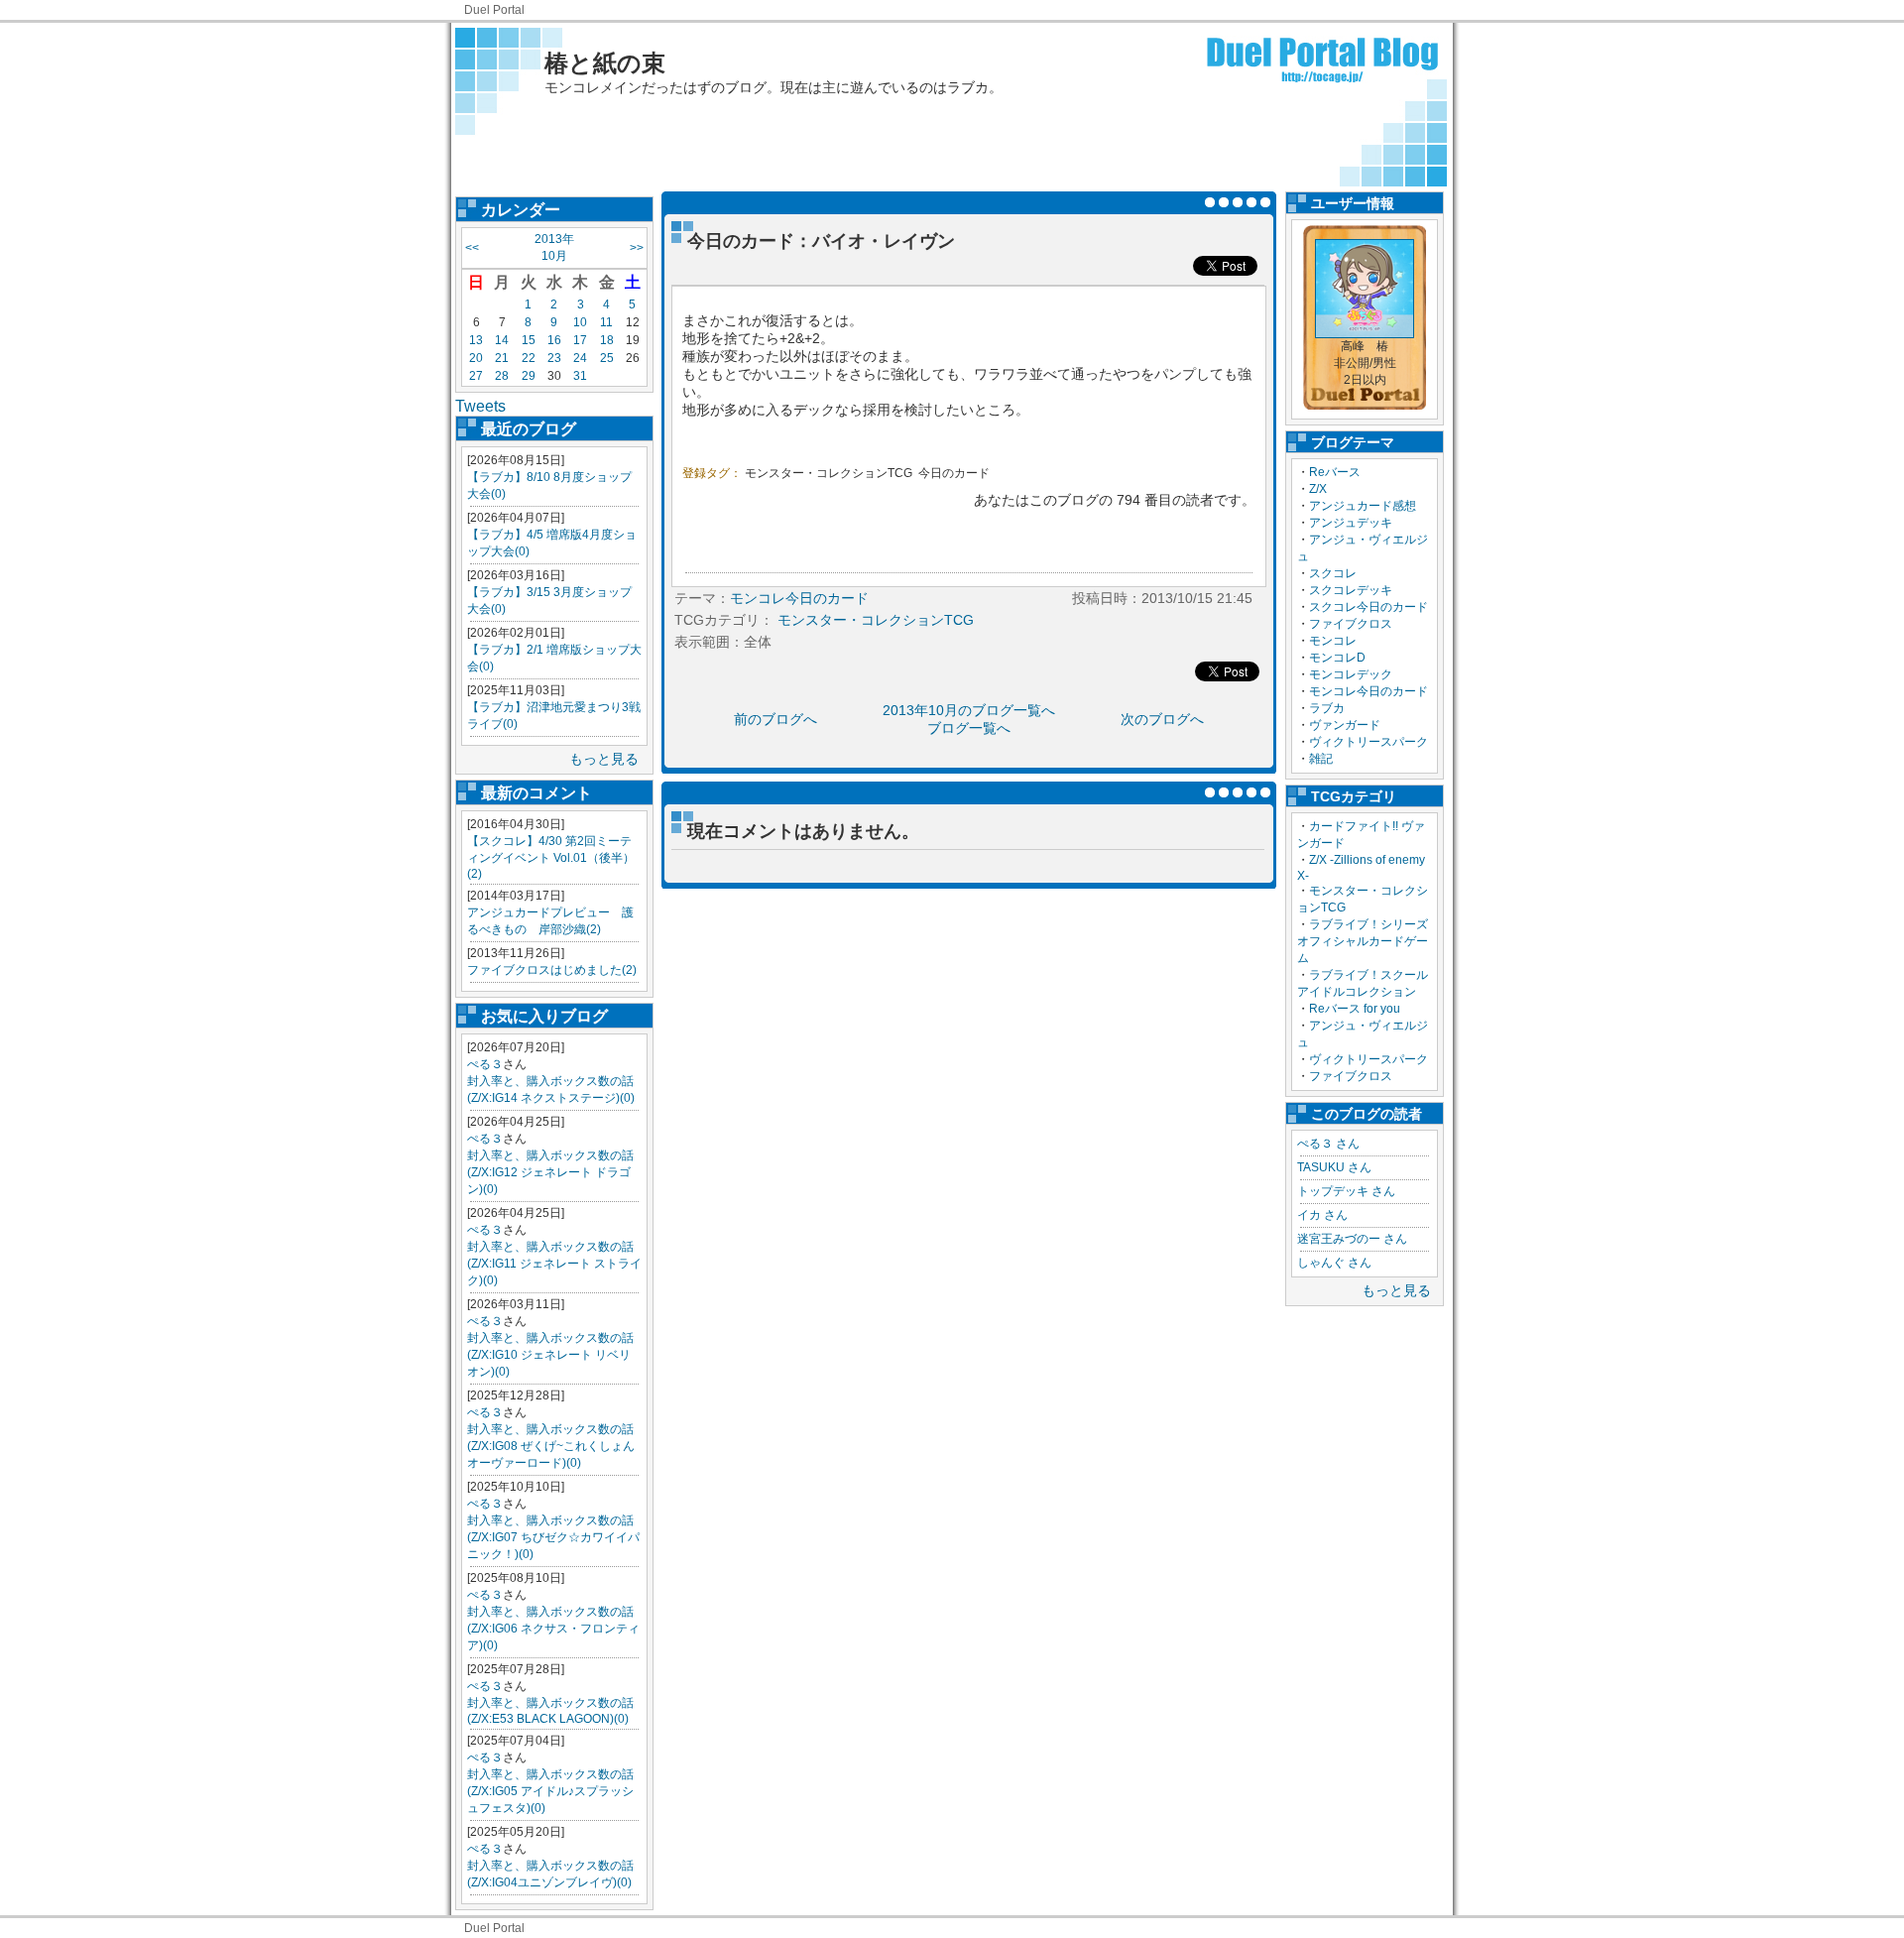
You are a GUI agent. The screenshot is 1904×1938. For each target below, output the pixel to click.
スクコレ (1333, 573)
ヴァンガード (1345, 725)
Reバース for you (1355, 1009)
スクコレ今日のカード (1368, 607)
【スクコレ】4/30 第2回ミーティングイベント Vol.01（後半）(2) (551, 857)
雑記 (1321, 759)
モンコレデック (1351, 674)
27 (476, 376)
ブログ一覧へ (969, 728)
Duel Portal (494, 10)
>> (637, 248)
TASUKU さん (1334, 1167)
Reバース (1335, 472)
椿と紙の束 (605, 63)
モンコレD (1337, 658)
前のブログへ (775, 719)
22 (529, 358)
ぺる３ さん (1328, 1144)
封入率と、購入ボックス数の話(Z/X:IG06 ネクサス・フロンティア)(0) (553, 1629)
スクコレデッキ (1351, 590)
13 (476, 340)
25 (607, 358)
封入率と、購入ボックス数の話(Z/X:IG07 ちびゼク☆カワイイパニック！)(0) (553, 1537)
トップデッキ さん (1346, 1191)
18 (607, 340)
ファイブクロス (1351, 624)
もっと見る (604, 759)
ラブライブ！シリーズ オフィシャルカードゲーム (1368, 941)
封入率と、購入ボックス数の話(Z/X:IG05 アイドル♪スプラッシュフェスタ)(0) (550, 1791)
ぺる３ (485, 1064)
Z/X (1318, 489)
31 (580, 376)
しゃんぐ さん (1334, 1263)
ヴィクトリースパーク (1368, 742)
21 (502, 358)
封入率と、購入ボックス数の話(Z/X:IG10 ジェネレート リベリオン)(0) (550, 1355)
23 (554, 358)
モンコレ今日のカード (1368, 691)
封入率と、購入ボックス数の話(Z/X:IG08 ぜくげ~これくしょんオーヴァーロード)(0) (551, 1446)
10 (580, 322)
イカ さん (1322, 1215)
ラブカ (1327, 708)
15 (529, 340)
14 (502, 340)
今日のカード (954, 473)
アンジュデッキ (1351, 523)
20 (476, 358)
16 (554, 340)
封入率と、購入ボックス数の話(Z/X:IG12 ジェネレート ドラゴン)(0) (550, 1172)
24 (580, 358)
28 (502, 376)
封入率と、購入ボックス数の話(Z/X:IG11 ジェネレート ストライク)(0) (554, 1264)
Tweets (480, 406)
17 (580, 340)
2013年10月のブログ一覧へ (969, 710)
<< (472, 248)
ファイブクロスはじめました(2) (552, 970)
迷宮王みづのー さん (1352, 1239)
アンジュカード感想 (1363, 506)
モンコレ (1333, 641)
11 (606, 322)
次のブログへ (1162, 719)
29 (529, 376)
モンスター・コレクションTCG (829, 473)
